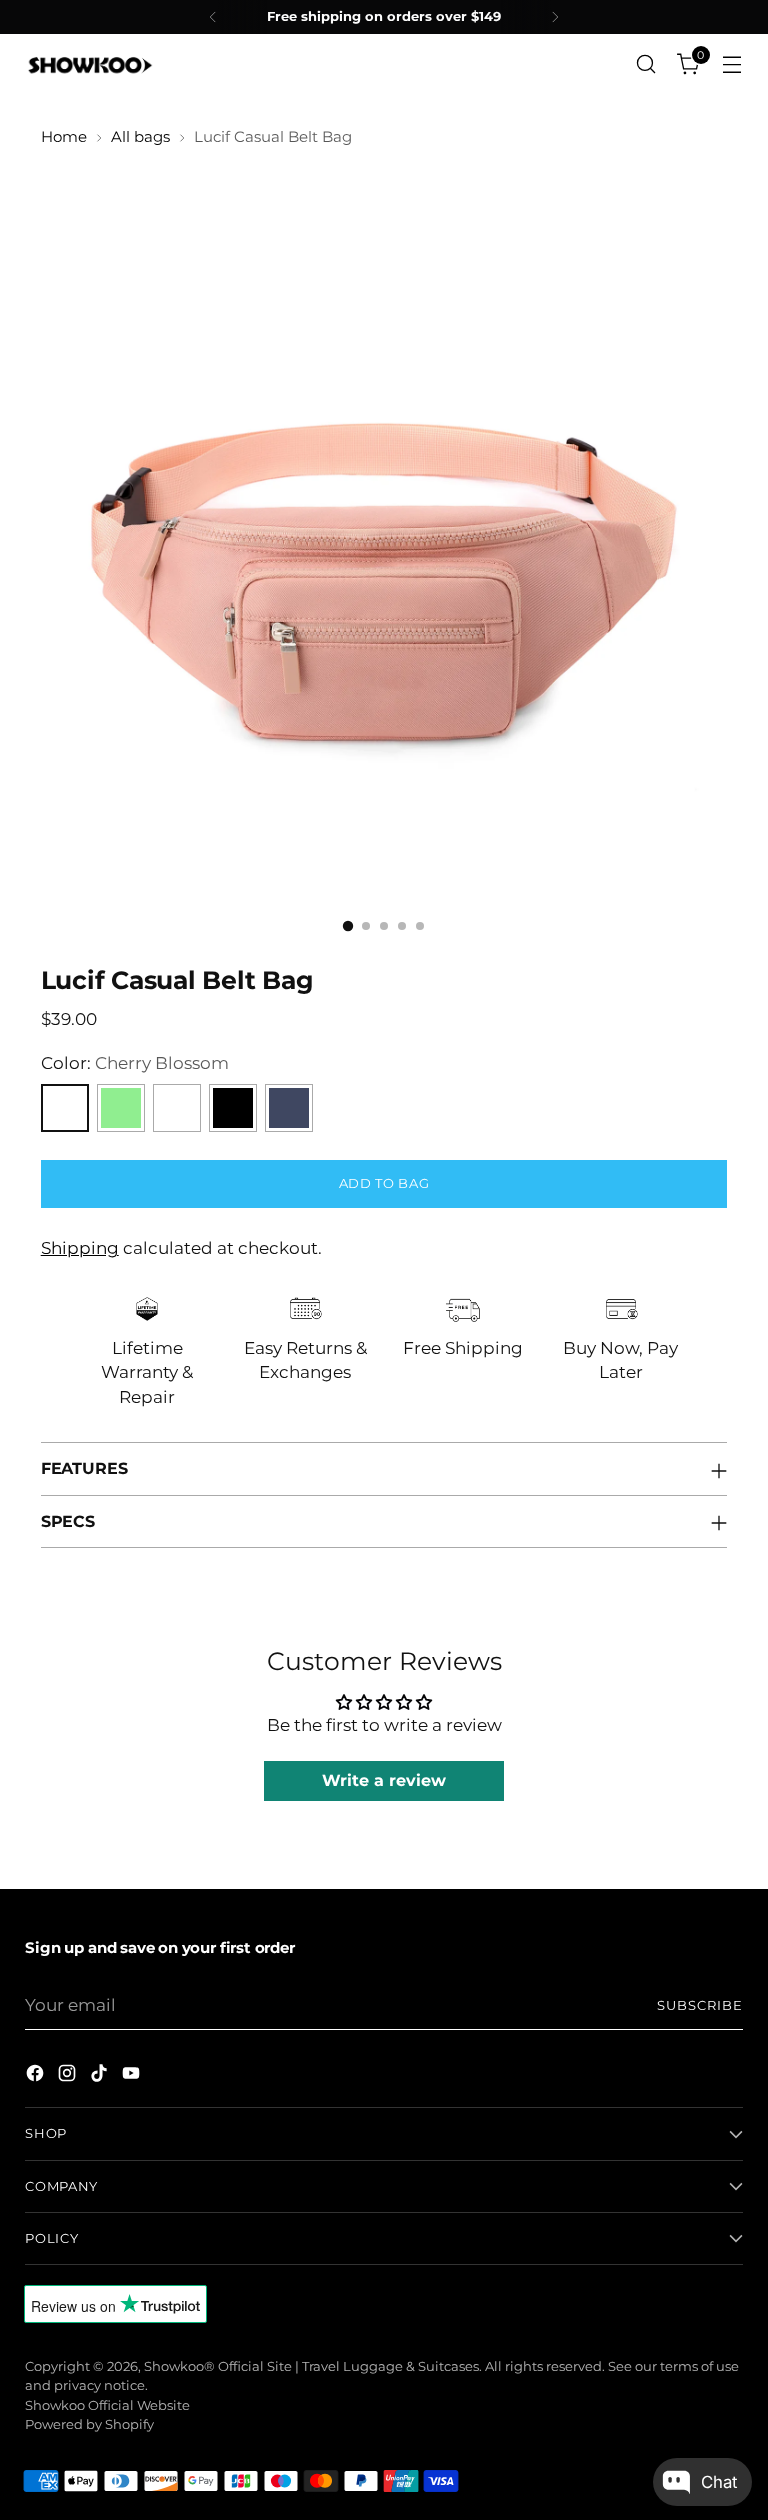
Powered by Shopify (89, 2424)
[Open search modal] (646, 64)
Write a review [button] (384, 1780)
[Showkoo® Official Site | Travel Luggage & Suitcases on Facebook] (37, 2076)
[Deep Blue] (289, 1108)
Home (64, 137)
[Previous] (213, 17)
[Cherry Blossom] (65, 1108)
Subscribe (700, 2005)
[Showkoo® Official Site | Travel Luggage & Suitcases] (90, 64)
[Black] (233, 1108)
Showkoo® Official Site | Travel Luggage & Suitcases (311, 2366)
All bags (140, 137)
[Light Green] (121, 1108)
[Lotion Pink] (177, 1108)
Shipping (80, 1248)
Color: (135, 1063)
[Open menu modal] (732, 64)
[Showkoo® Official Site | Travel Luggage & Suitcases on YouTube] (133, 2076)
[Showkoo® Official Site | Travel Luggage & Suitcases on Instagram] (69, 2076)
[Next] (555, 17)
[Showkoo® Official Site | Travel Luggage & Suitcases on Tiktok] (101, 2076)
